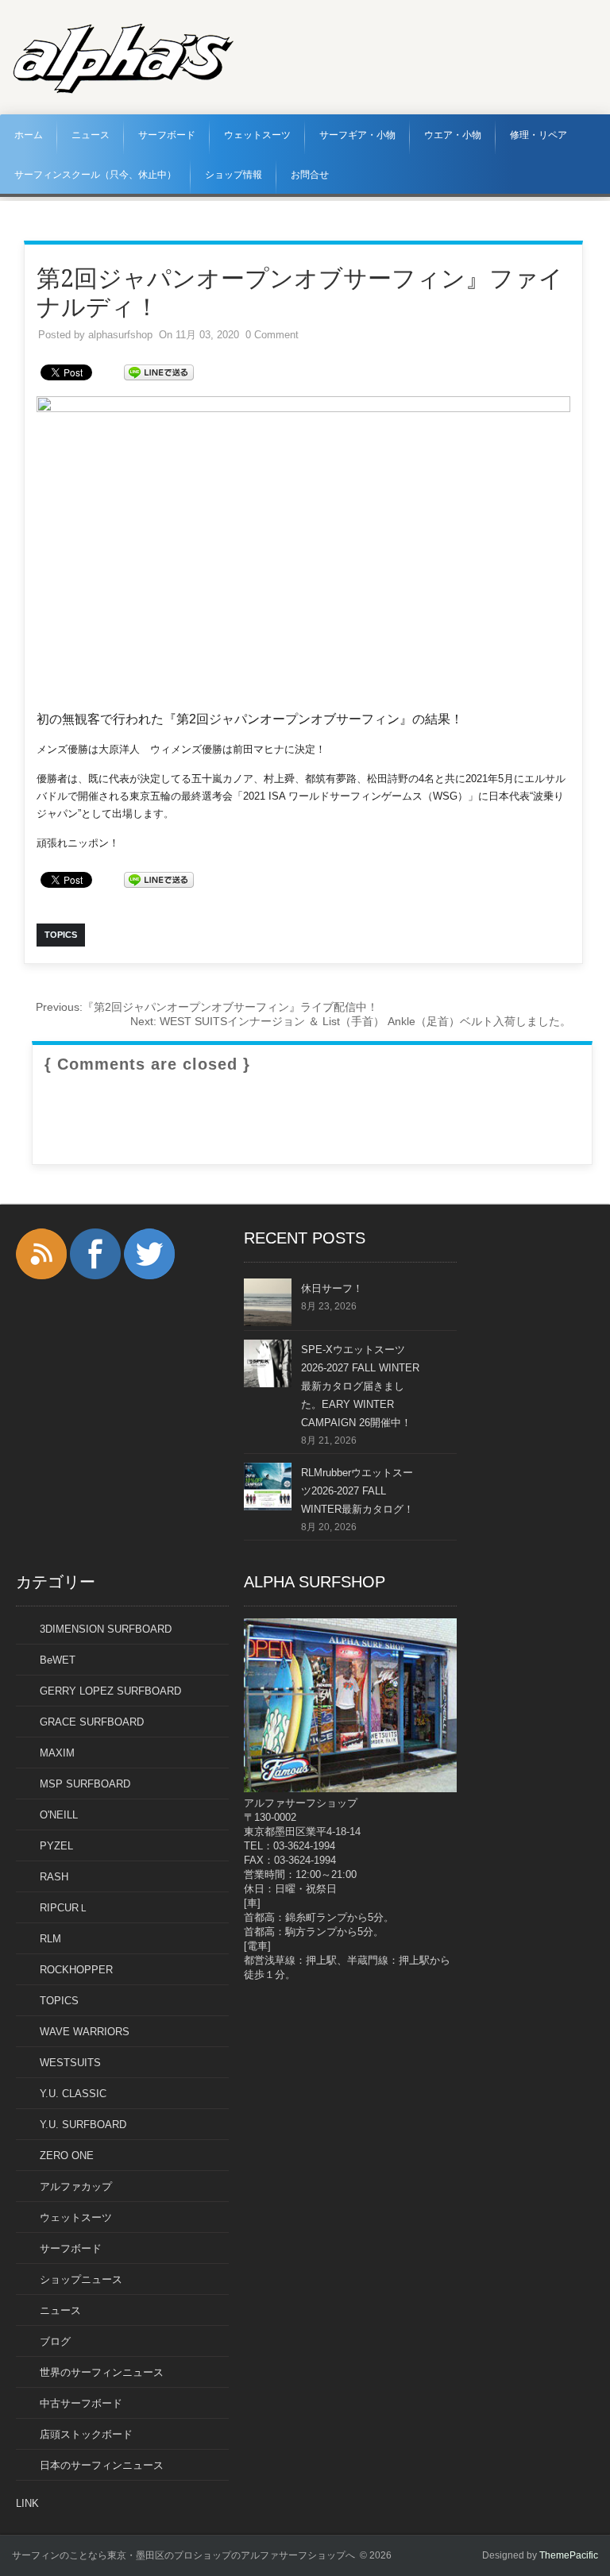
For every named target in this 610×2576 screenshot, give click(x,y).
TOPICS (59, 2001)
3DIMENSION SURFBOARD (106, 1629)
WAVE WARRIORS (85, 2032)
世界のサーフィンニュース (102, 2372)
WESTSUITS (70, 2063)
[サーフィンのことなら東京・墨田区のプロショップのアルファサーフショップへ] (123, 91)
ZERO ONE (67, 2156)
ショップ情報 (234, 175)
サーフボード (167, 135)
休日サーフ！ (332, 1288)
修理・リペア (539, 135)
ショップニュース (81, 2279)
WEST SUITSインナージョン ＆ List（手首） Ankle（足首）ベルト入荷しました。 (351, 1021)
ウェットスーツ (257, 135)
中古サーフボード (81, 2403)
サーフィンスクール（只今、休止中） (95, 175)
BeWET (58, 1660)
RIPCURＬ (64, 1908)
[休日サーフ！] (268, 1323)
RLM (50, 1939)
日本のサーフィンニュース (102, 2465)
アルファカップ (76, 2187)
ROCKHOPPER (76, 1970)
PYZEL (56, 1846)
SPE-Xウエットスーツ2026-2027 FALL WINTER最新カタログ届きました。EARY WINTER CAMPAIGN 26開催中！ (360, 1386)
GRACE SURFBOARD (92, 1722)
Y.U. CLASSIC (73, 2094)
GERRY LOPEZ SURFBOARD (110, 1691)
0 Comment (272, 335)
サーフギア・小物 (357, 135)
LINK (27, 2503)
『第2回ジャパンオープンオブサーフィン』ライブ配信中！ (207, 1007)
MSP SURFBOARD (85, 1784)
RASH (54, 1877)
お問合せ (310, 175)
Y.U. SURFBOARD (83, 2125)
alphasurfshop (120, 335)
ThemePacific (569, 2555)
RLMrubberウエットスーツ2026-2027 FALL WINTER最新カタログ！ (357, 1491)
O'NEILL (59, 1815)
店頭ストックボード (86, 2434)
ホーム (29, 135)
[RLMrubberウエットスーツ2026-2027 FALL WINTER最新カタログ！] (268, 1507)
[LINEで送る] (159, 371)
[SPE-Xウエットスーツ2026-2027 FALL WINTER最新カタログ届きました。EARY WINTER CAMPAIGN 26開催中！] (268, 1384)
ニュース (91, 135)
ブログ (55, 2341)
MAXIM (57, 1753)
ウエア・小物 (453, 135)
